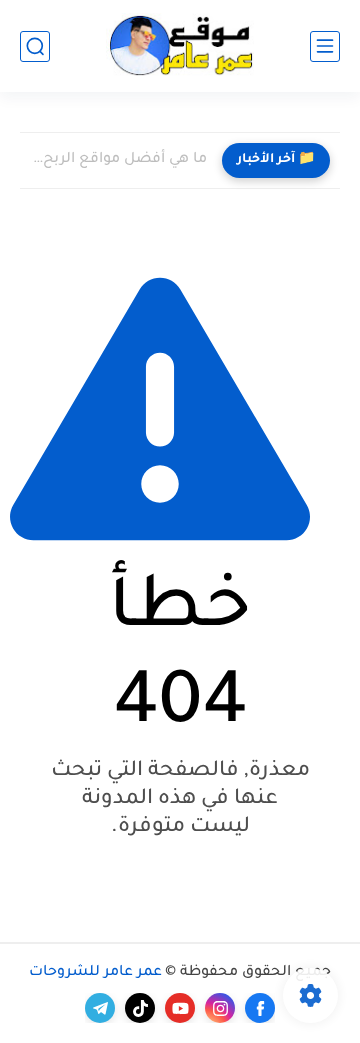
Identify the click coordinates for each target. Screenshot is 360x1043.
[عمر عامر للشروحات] (180, 46)
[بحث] (35, 46)
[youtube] (180, 1008)
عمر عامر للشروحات (95, 973)
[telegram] (100, 1008)
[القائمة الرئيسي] (325, 46)
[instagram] (220, 1008)
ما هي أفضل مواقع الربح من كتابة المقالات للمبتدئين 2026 (118, 160)
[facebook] (260, 1008)
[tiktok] (140, 1008)
